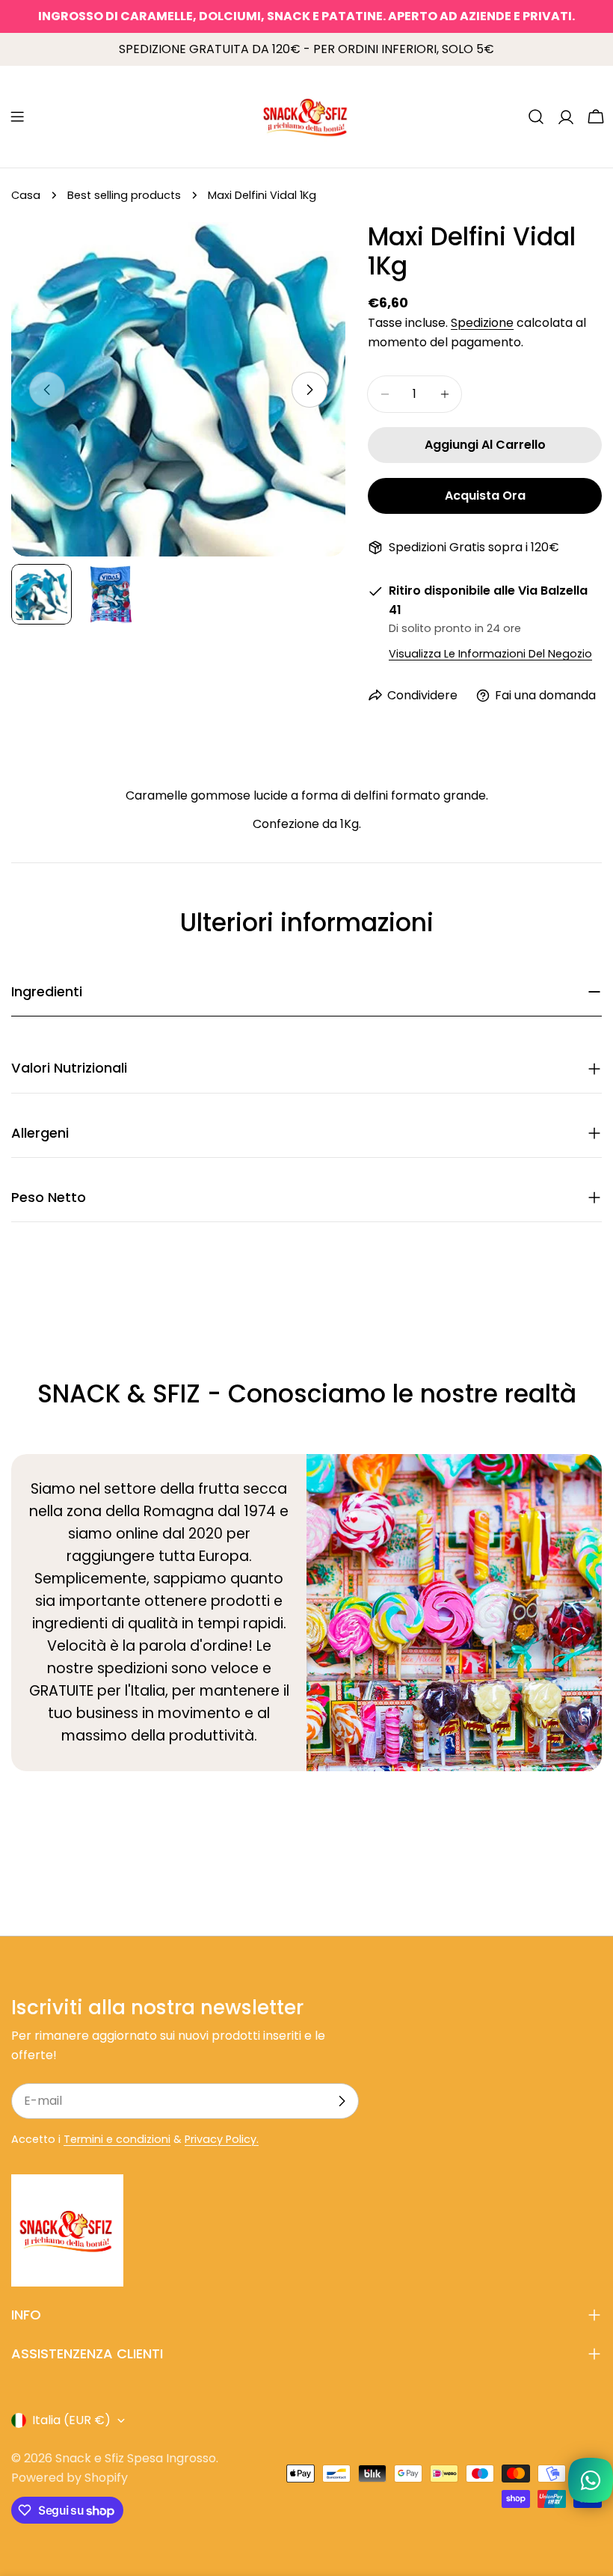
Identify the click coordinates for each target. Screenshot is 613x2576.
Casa (26, 195)
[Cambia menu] (17, 117)
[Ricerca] (536, 117)
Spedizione (482, 323)
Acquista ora (485, 496)
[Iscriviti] (342, 2101)
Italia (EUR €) (71, 2420)
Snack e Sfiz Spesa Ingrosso (136, 2458)
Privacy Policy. (222, 2139)
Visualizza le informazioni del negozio (490, 654)
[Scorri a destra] (309, 390)
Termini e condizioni (117, 2139)
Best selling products (124, 195)
